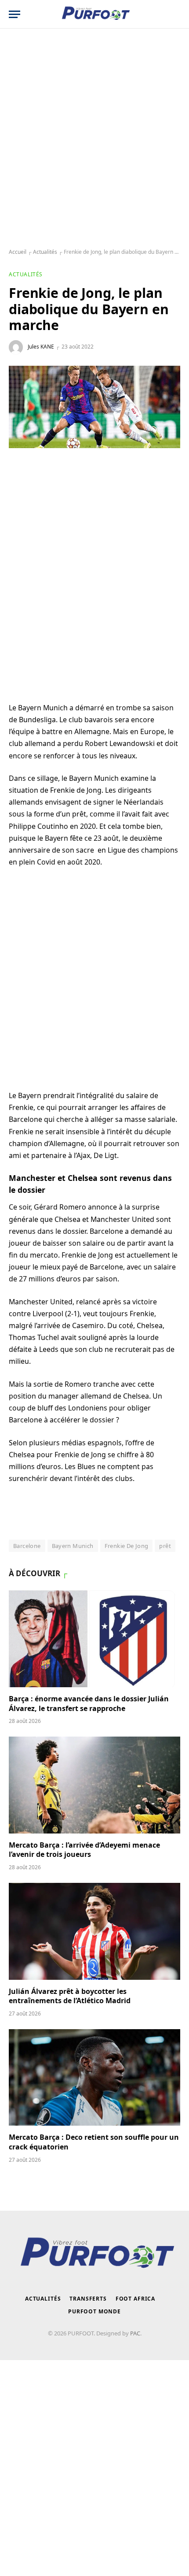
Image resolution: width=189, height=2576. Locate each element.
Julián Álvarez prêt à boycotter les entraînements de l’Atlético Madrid (70, 1996)
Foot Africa (135, 2299)
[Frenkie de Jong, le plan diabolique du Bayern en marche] (94, 407)
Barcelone (27, 1546)
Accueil (18, 252)
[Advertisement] (94, 139)
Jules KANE (41, 347)
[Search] (176, 14)
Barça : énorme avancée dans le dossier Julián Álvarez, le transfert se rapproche (89, 1704)
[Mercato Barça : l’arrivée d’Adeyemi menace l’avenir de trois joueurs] (94, 1785)
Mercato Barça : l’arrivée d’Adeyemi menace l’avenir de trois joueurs (84, 1850)
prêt (165, 1546)
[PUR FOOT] (95, 14)
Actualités (45, 252)
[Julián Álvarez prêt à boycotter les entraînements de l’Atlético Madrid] (94, 1931)
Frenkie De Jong (127, 1546)
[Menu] (15, 14)
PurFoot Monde (94, 2311)
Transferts (88, 2299)
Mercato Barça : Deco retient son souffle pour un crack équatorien (94, 2142)
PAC (135, 2333)
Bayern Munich (73, 1546)
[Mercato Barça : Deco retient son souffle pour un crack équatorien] (94, 2077)
